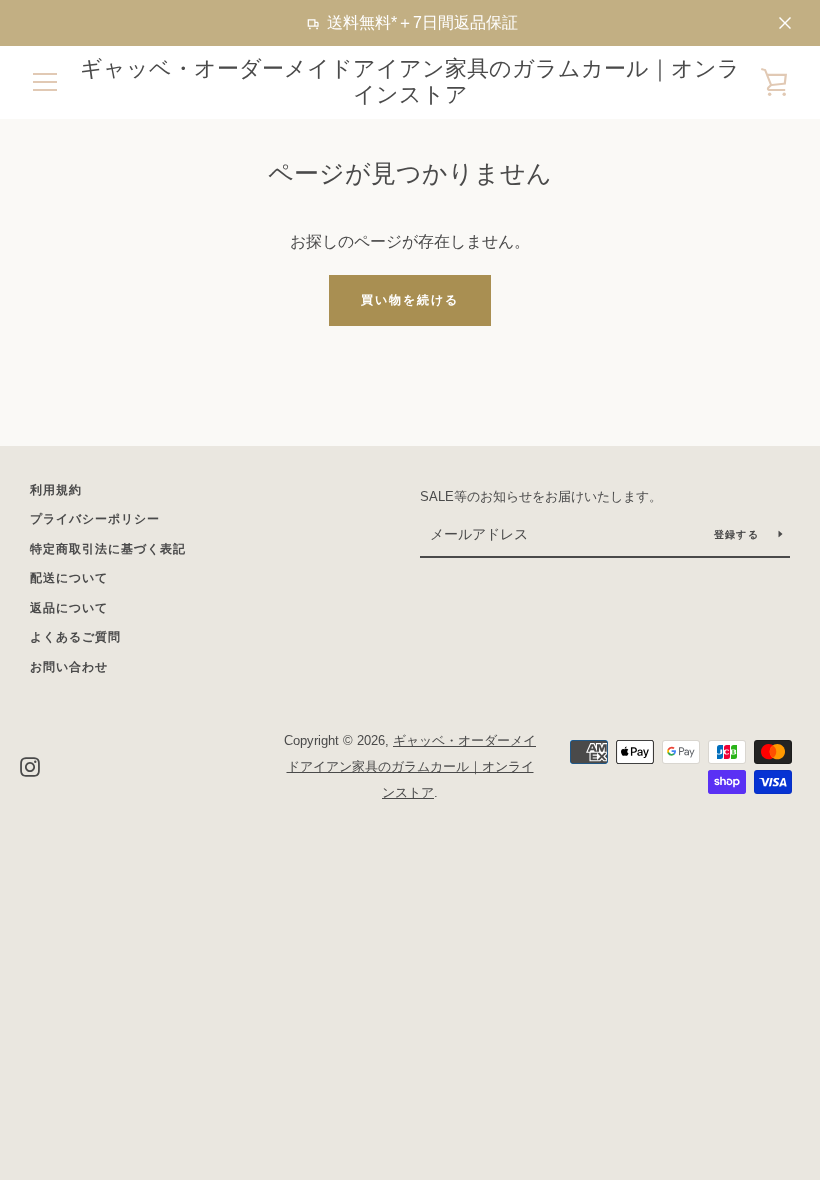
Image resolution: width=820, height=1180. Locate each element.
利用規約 (56, 490)
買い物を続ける (410, 300)
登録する (738, 534)
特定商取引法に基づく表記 (108, 549)
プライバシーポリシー (95, 519)
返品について (69, 608)
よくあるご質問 (75, 637)
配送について (69, 578)
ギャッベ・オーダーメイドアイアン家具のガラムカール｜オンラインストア (410, 81)
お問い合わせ (69, 667)
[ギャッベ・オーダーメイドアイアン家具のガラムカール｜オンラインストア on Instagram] (30, 765)
